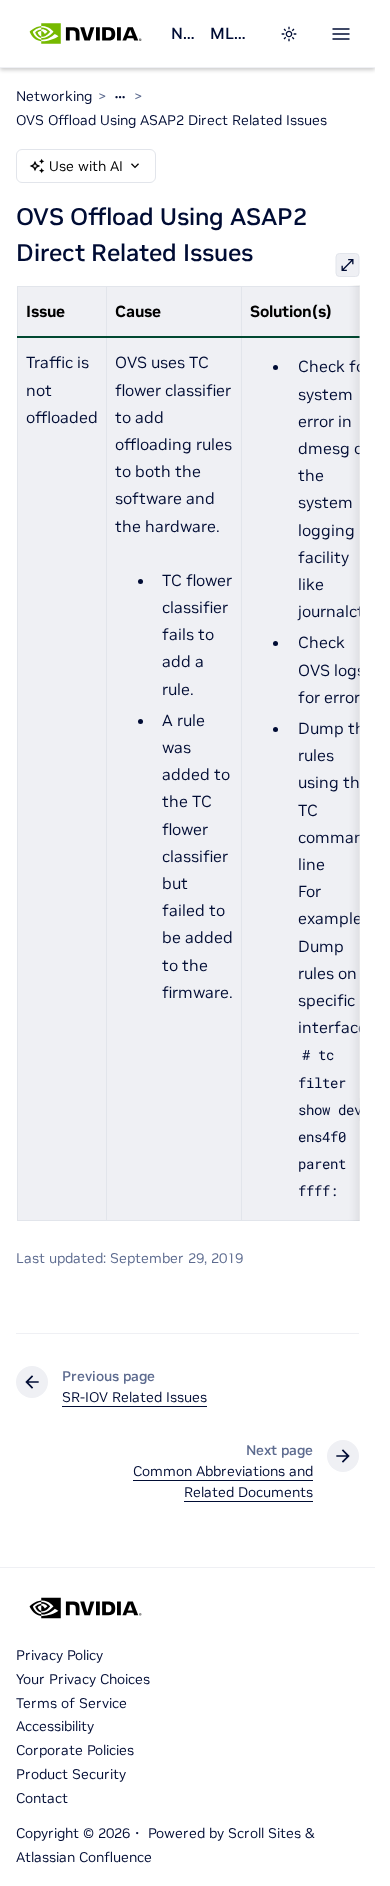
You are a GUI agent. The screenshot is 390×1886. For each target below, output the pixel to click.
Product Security (71, 1774)
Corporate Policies (75, 1750)
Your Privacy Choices (83, 1679)
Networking (182, 33)
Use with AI (86, 166)
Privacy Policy (59, 1655)
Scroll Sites (264, 1833)
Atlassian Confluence (84, 1857)
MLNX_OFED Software (232, 33)
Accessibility (55, 1726)
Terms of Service (71, 1703)
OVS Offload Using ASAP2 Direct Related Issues (171, 120)
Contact (42, 1798)
